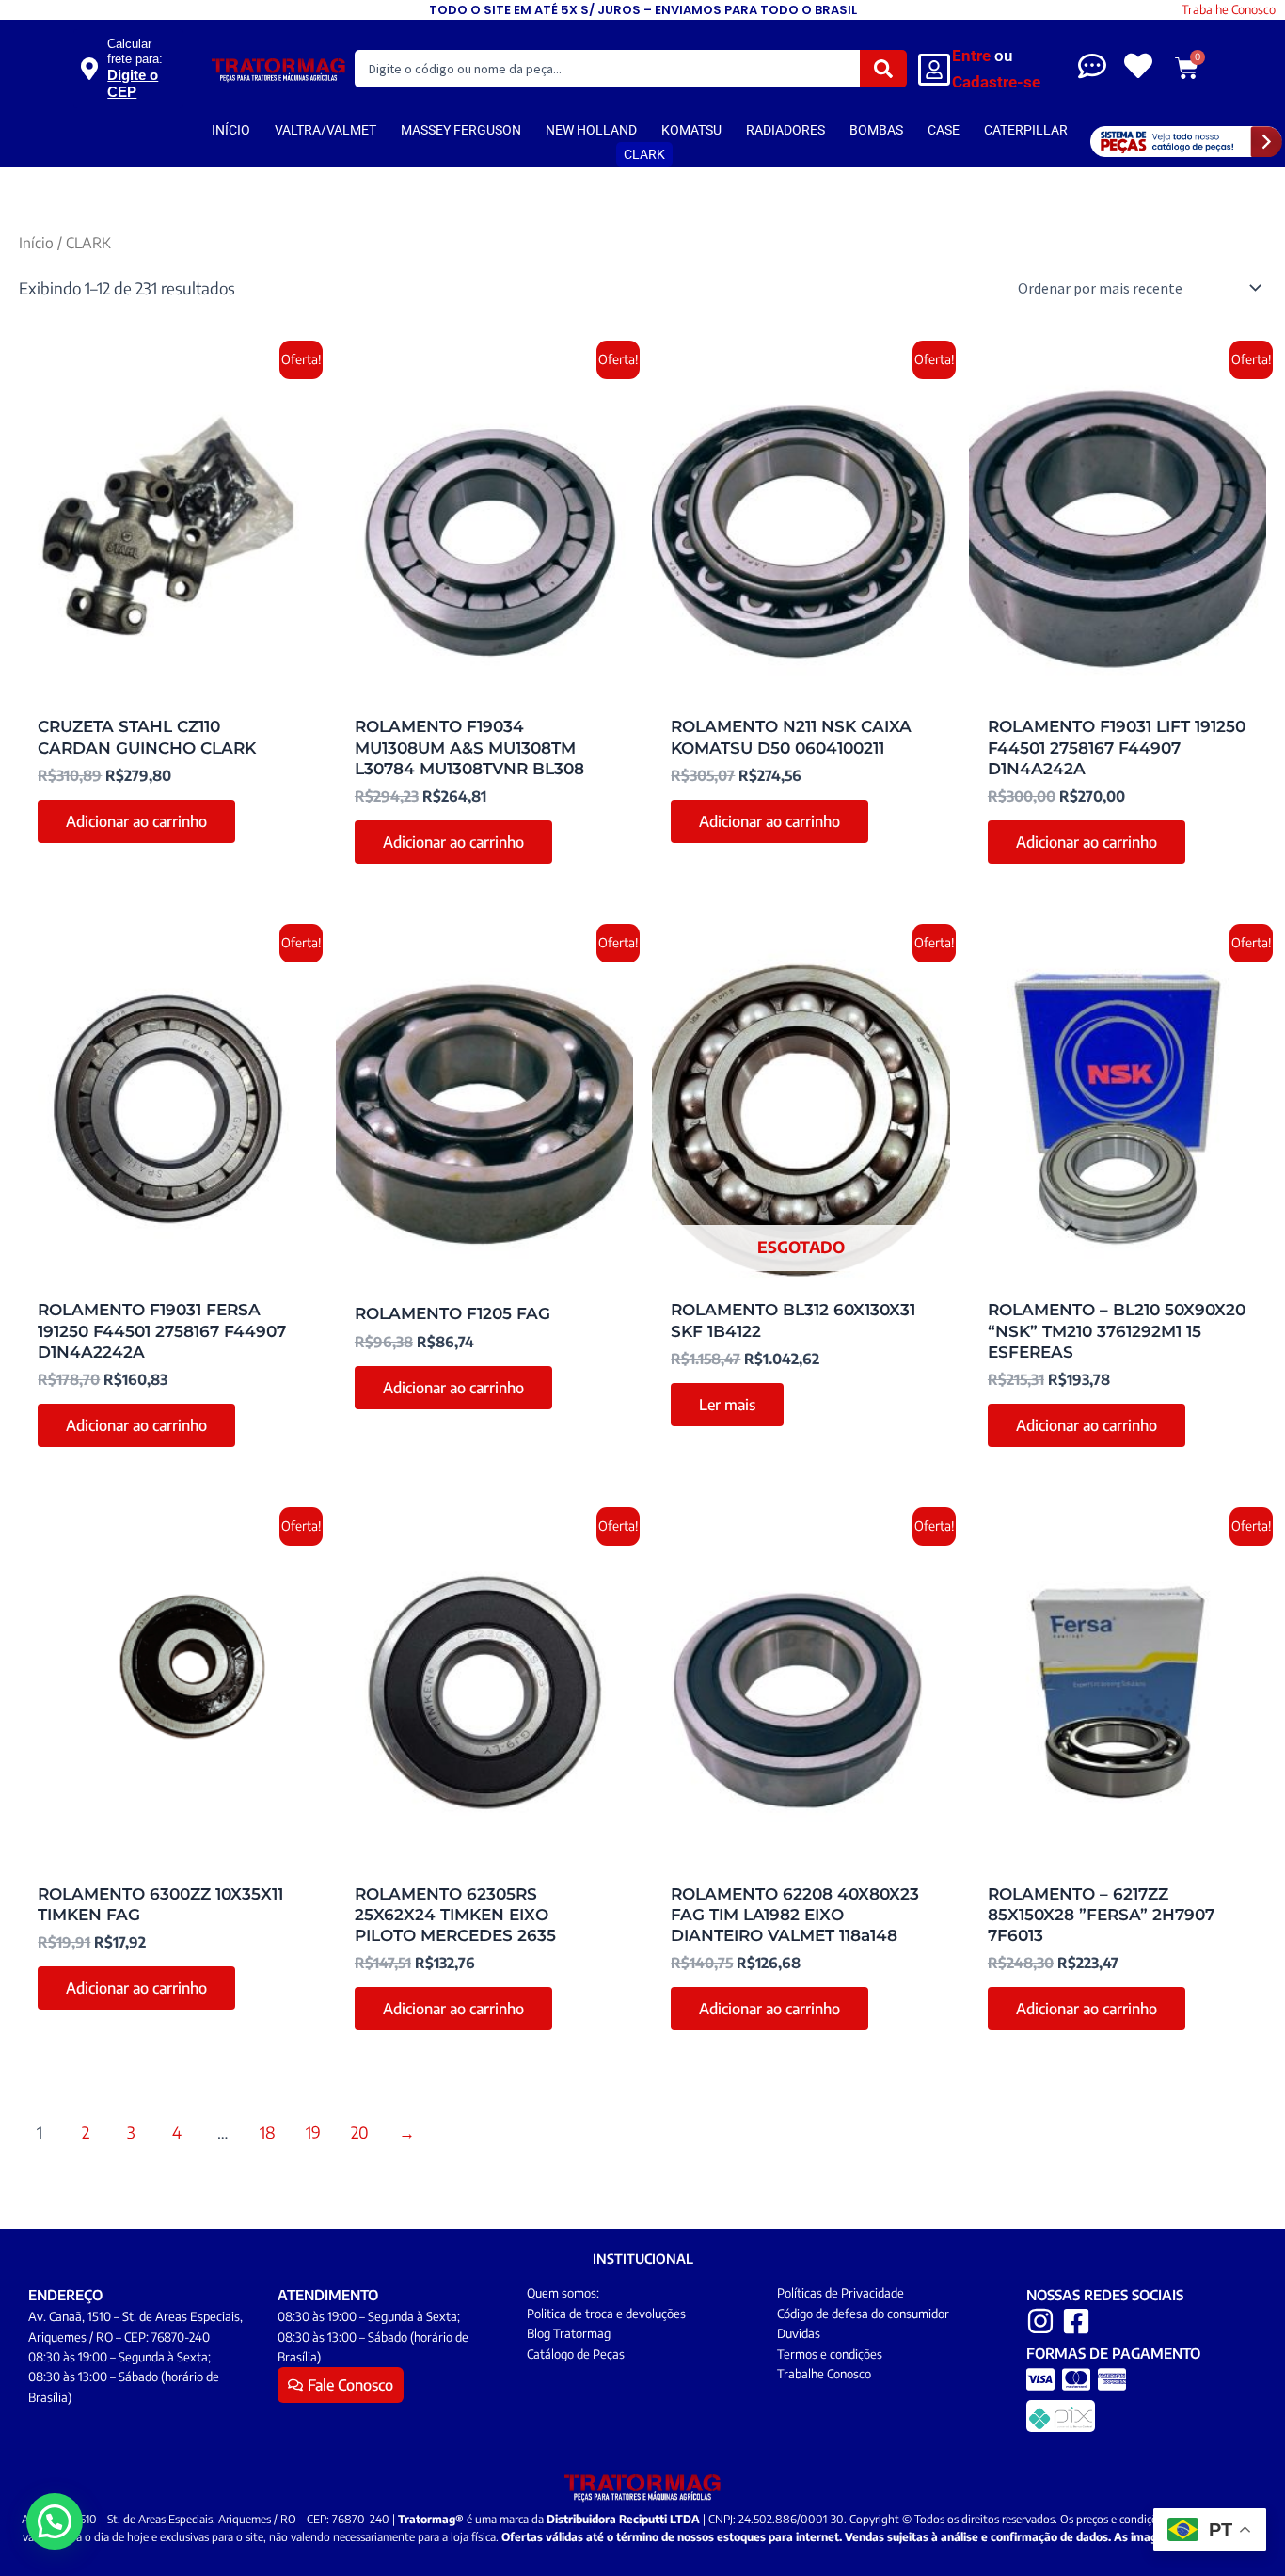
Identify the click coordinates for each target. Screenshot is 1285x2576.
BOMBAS (876, 130)
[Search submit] (883, 69)
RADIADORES (785, 130)
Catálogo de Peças (576, 2354)
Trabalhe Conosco (1229, 9)
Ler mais (727, 1405)
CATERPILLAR (1026, 130)
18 (268, 2132)
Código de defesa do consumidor (863, 2314)
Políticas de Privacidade (841, 2293)
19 (313, 2132)
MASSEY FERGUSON (461, 130)
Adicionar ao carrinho (136, 821)
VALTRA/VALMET (325, 130)
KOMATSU (691, 130)
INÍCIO (231, 130)
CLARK (644, 154)
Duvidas (799, 2333)
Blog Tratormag (569, 2333)
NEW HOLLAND (591, 130)
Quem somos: (563, 2293)
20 (360, 2132)
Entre (971, 56)
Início (36, 242)
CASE (944, 130)
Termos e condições (830, 2354)
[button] (55, 2521)
